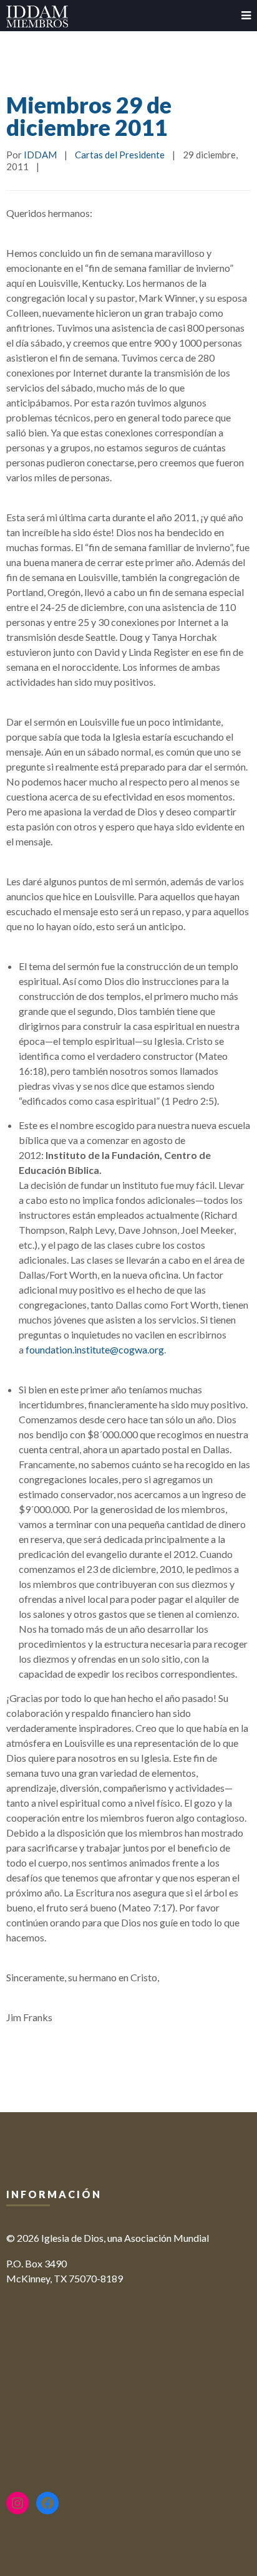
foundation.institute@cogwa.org (95, 1349)
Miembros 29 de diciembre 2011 (89, 116)
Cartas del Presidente (120, 155)
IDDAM (40, 155)
